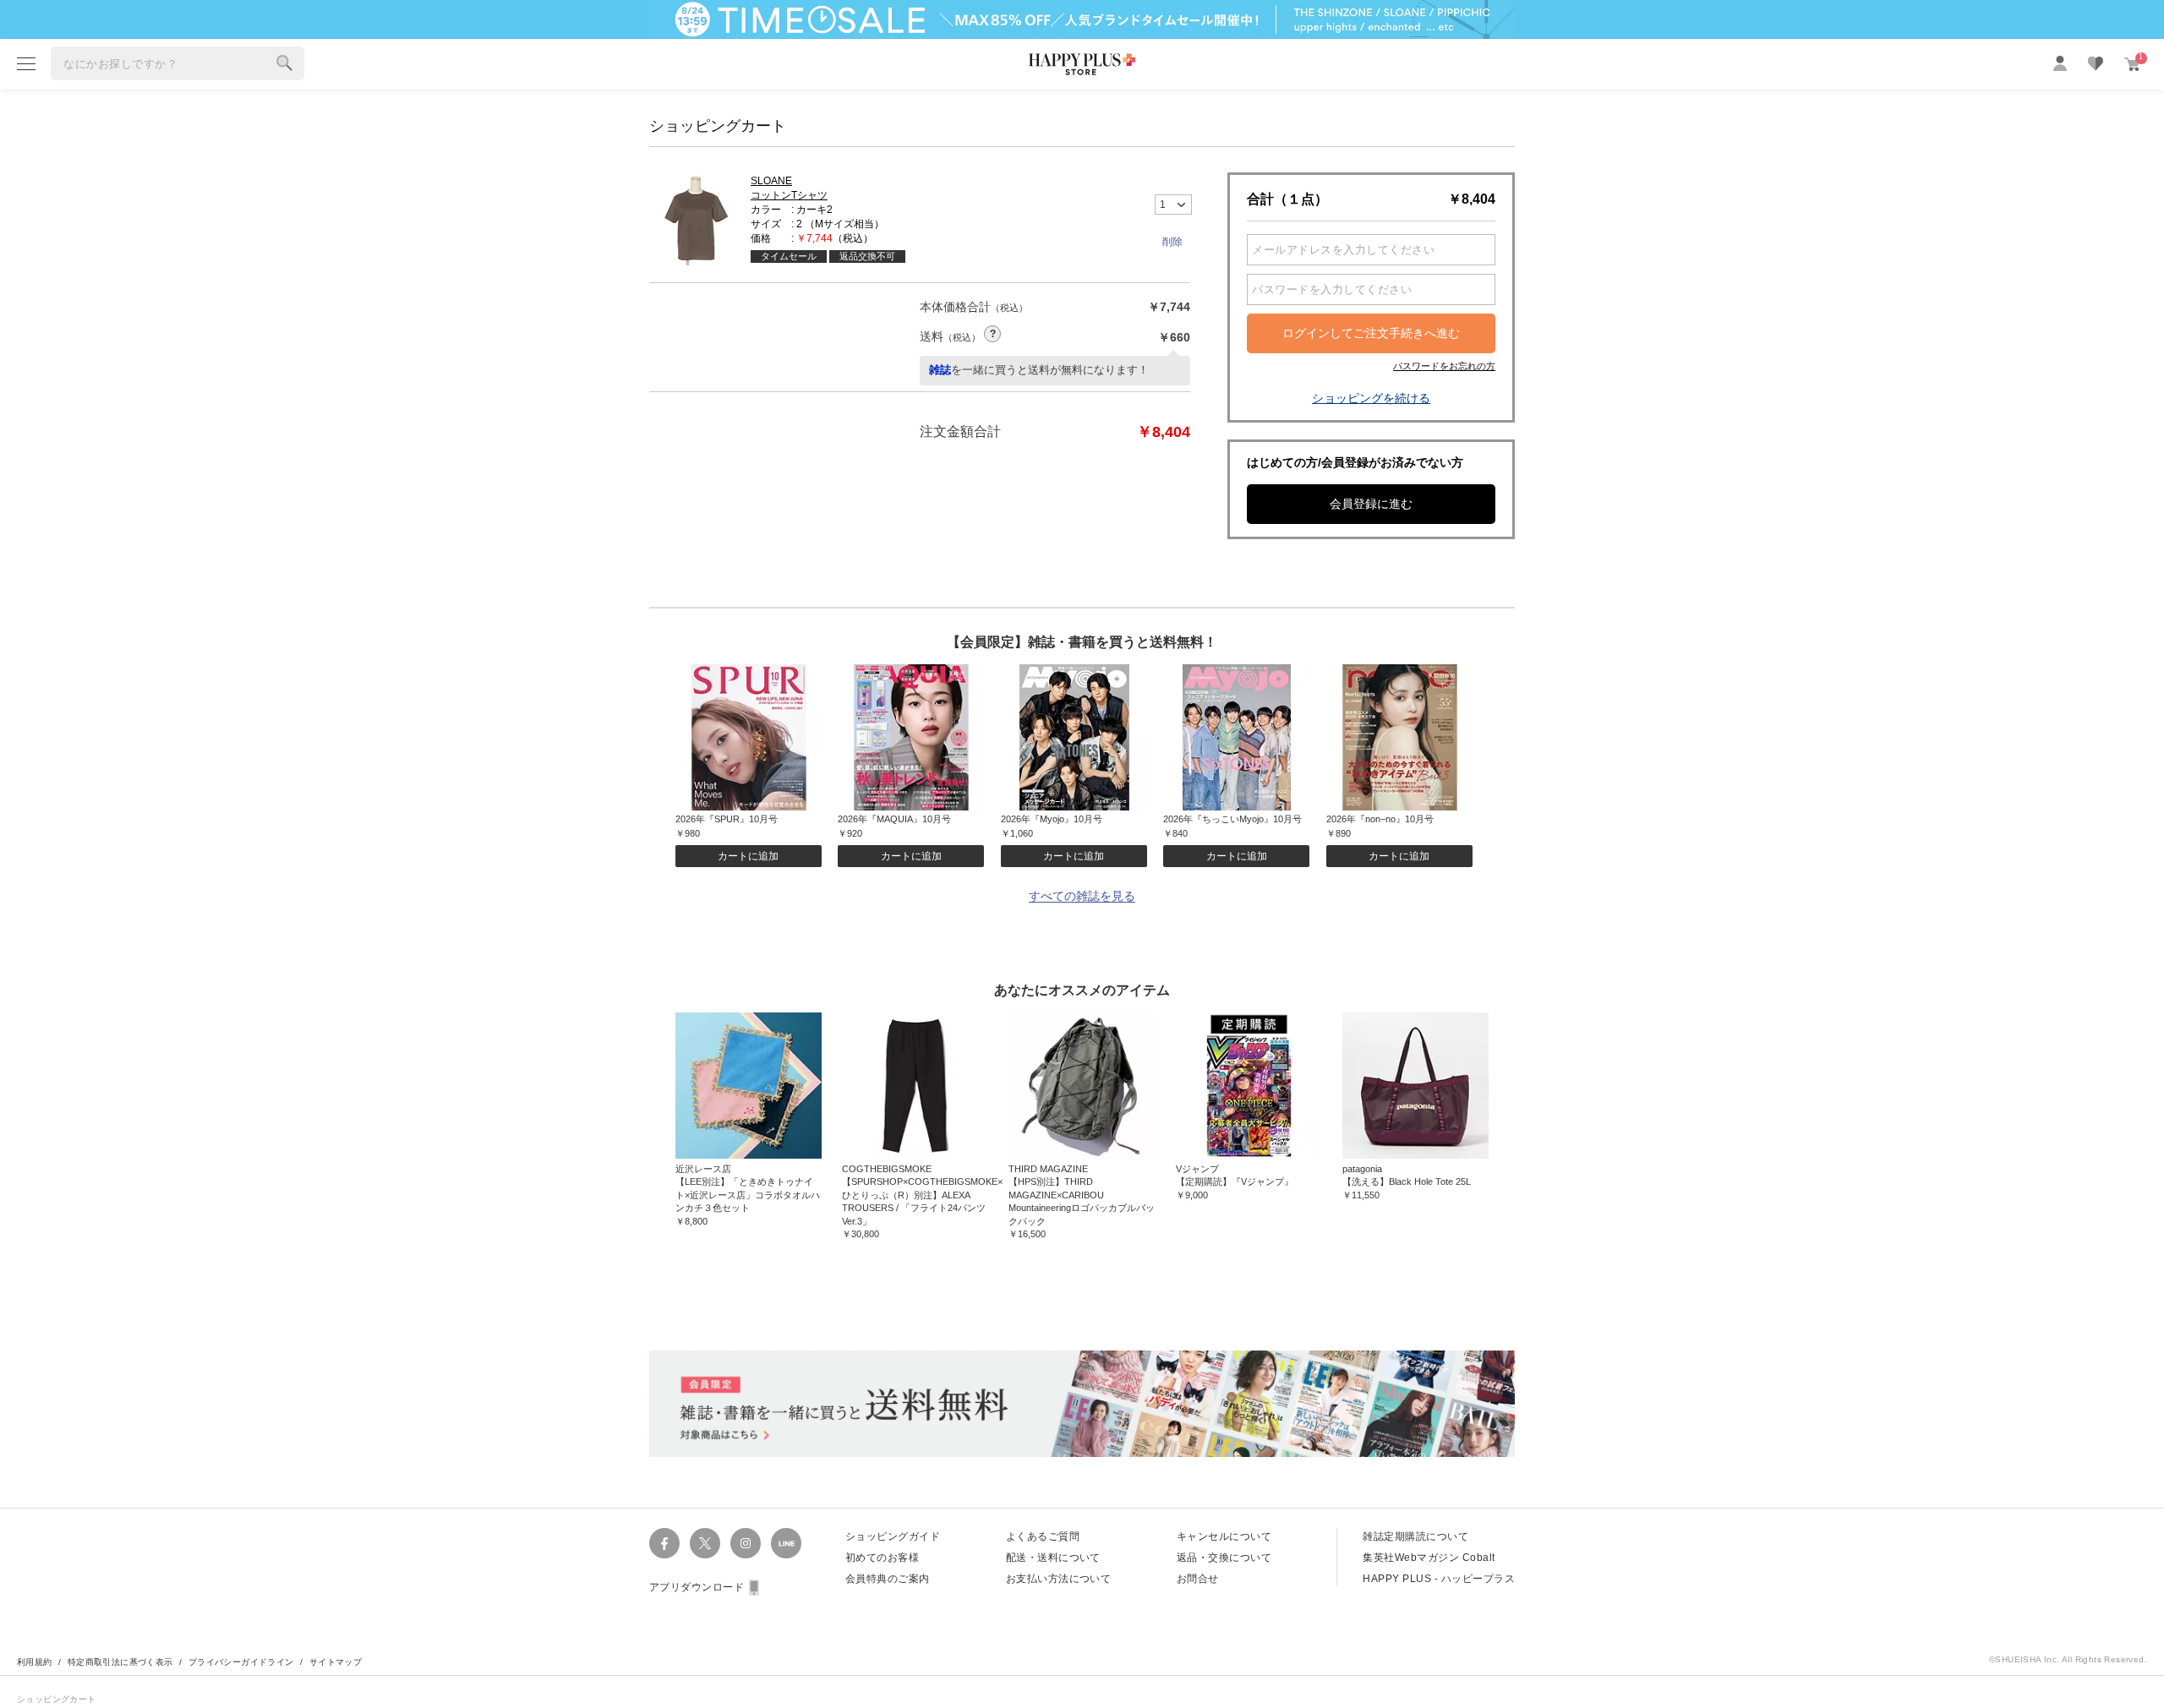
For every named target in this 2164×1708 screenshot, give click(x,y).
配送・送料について (1053, 1558)
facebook (664, 1543)
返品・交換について (1224, 1558)
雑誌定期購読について (1415, 1536)
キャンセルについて (1224, 1536)
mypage (2060, 63)
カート (2141, 57)
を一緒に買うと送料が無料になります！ (1039, 370)
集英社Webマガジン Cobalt (1429, 1558)
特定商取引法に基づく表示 (120, 1662)
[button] (1172, 242)
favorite (2096, 63)
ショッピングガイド (893, 1536)
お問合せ (1198, 1579)
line (786, 1543)
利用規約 (35, 1662)
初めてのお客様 (882, 1558)
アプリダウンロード (697, 1587)
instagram (746, 1543)
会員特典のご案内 (888, 1579)
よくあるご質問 (1043, 1536)
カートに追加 (748, 856)
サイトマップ (336, 1662)
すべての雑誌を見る (1082, 896)
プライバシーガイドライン (241, 1662)
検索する (285, 63)
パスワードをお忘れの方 (1444, 366)
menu (26, 63)
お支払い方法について (1059, 1579)
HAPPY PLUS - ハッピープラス (1439, 1579)
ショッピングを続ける (1371, 398)
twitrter (705, 1543)
